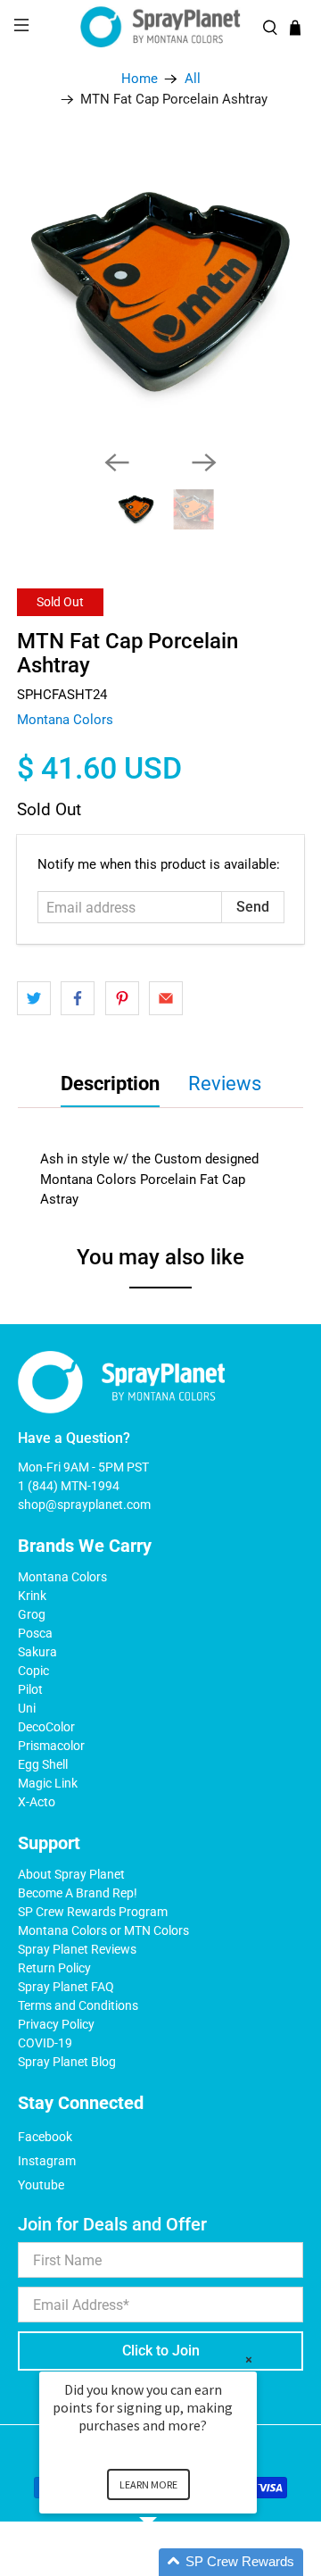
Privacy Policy (56, 2024)
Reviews (225, 1084)
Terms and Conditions (78, 2005)
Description (110, 1084)
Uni (27, 1708)
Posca (35, 1633)
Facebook (45, 2137)
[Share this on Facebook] (78, 998)
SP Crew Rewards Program (93, 1912)
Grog (32, 1614)
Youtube (41, 2185)
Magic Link (48, 1783)
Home (140, 79)
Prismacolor (51, 1746)
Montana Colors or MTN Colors (103, 1930)
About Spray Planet (71, 1874)
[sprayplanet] (160, 27)
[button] (169, 2562)
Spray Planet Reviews (77, 1949)
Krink (32, 1596)
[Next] (204, 463)
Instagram (47, 2161)
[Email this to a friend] (166, 998)
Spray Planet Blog (67, 2062)
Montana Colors (65, 720)
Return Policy (54, 1968)
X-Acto (37, 1802)
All (193, 79)
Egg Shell (43, 1764)
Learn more (148, 2484)
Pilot (30, 1689)
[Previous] (117, 463)
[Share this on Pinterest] (122, 998)
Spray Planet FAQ (66, 1987)
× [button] (249, 2359)
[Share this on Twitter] (34, 998)
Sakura (37, 1652)
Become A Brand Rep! (78, 1893)
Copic (33, 1671)
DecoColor (46, 1727)
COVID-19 (45, 2043)
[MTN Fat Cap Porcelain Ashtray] (160, 292)
